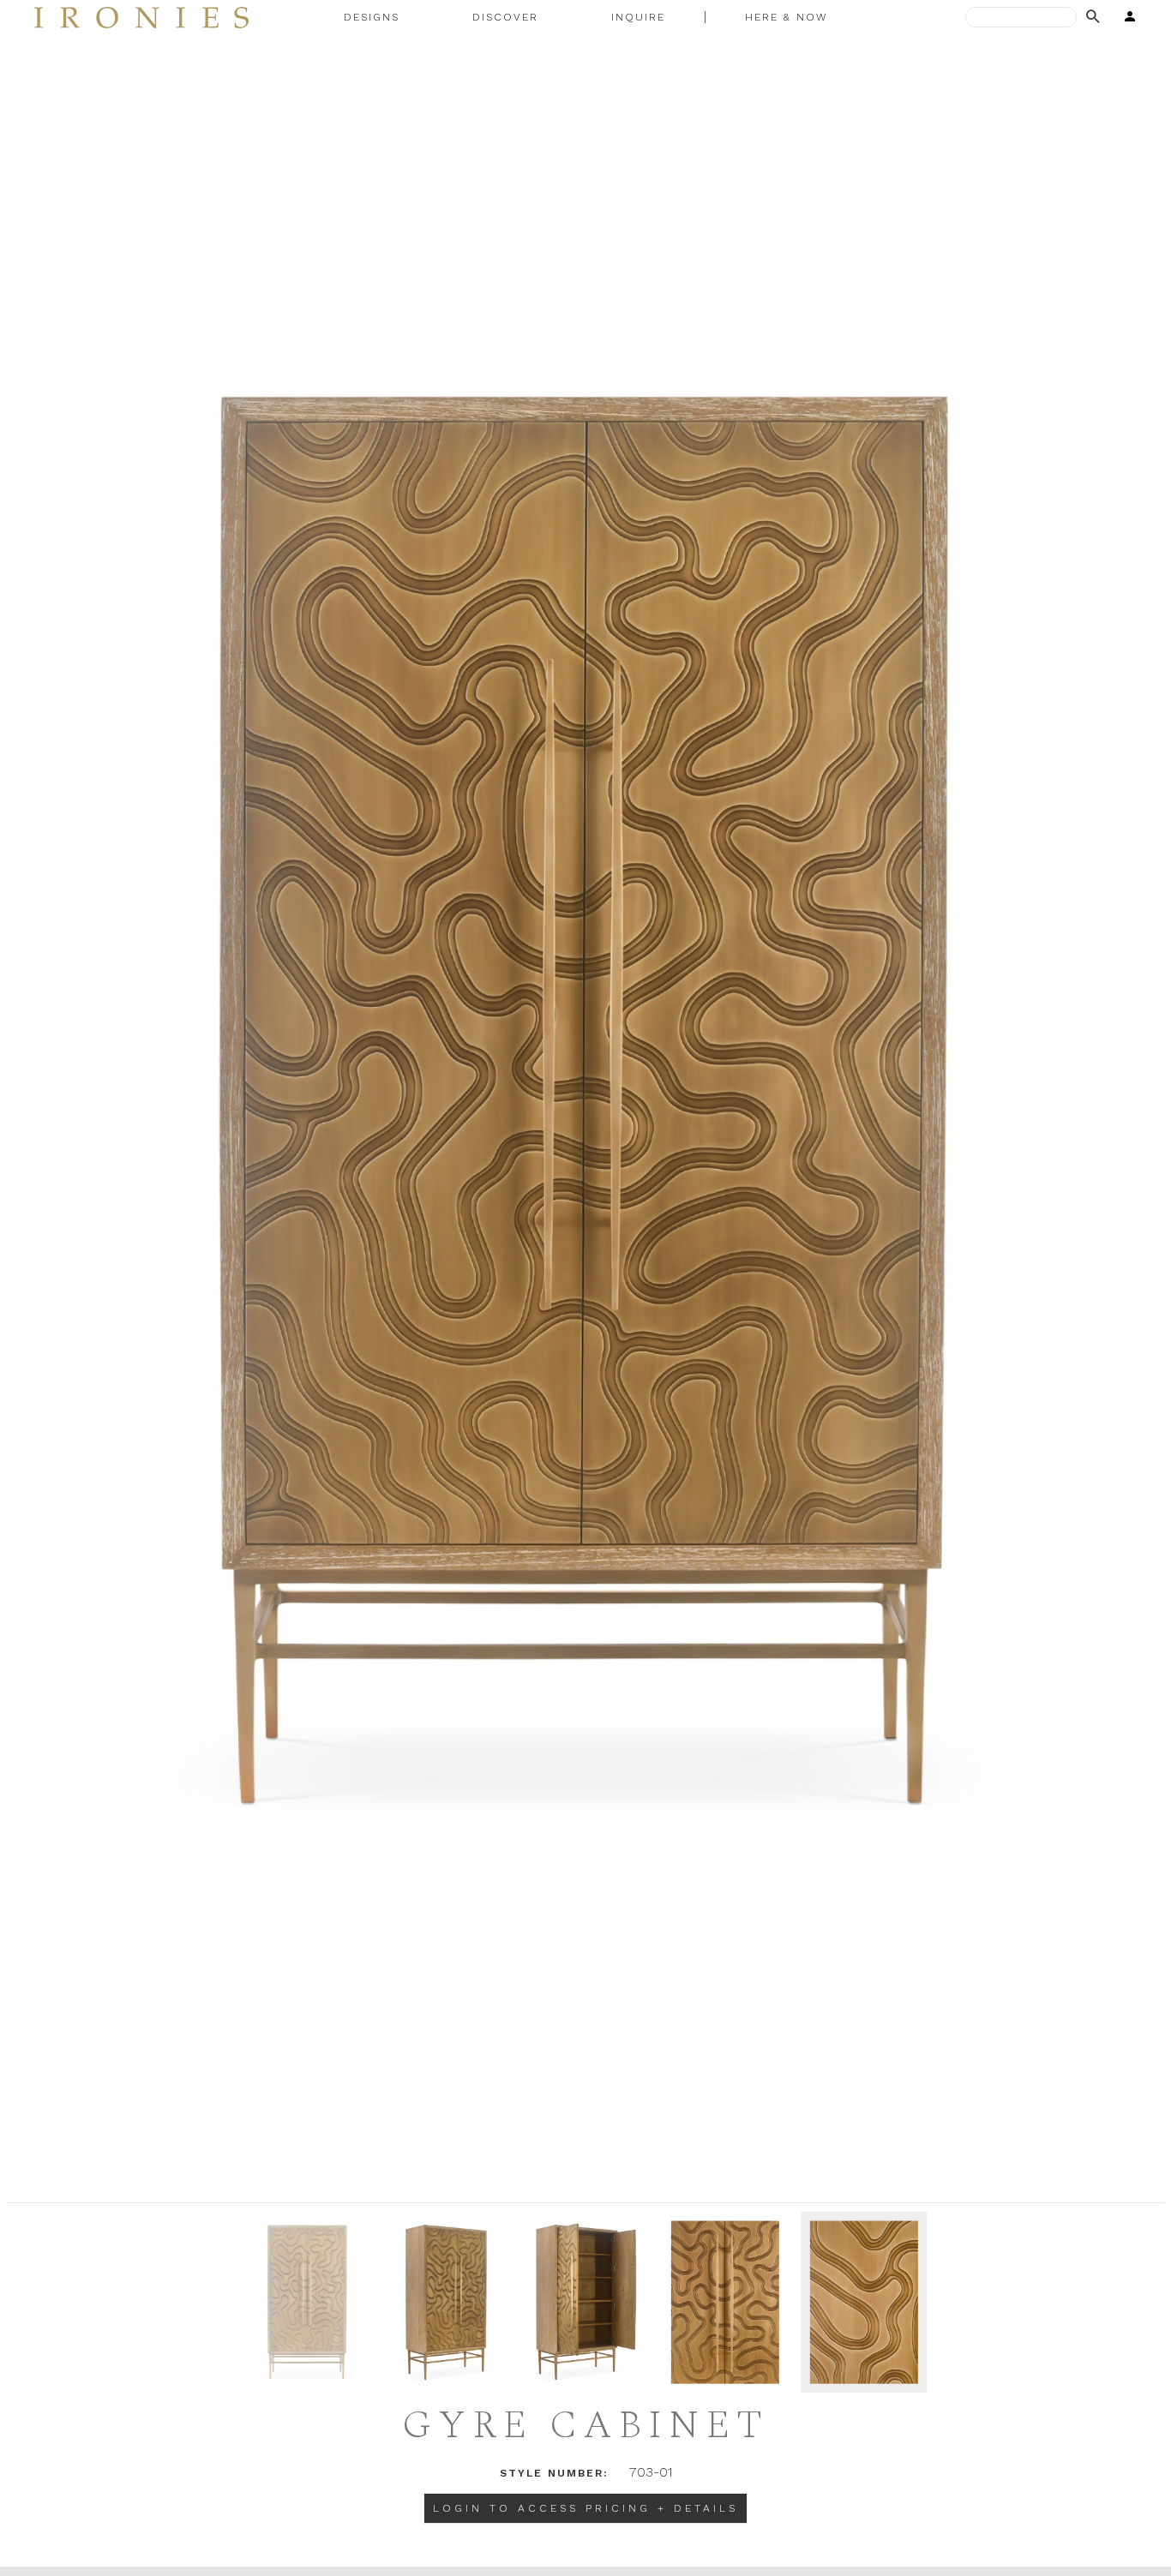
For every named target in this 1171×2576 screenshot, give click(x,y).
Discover (505, 17)
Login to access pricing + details (585, 2508)
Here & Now (787, 17)
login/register (1125, 17)
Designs (372, 17)
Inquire (638, 17)
